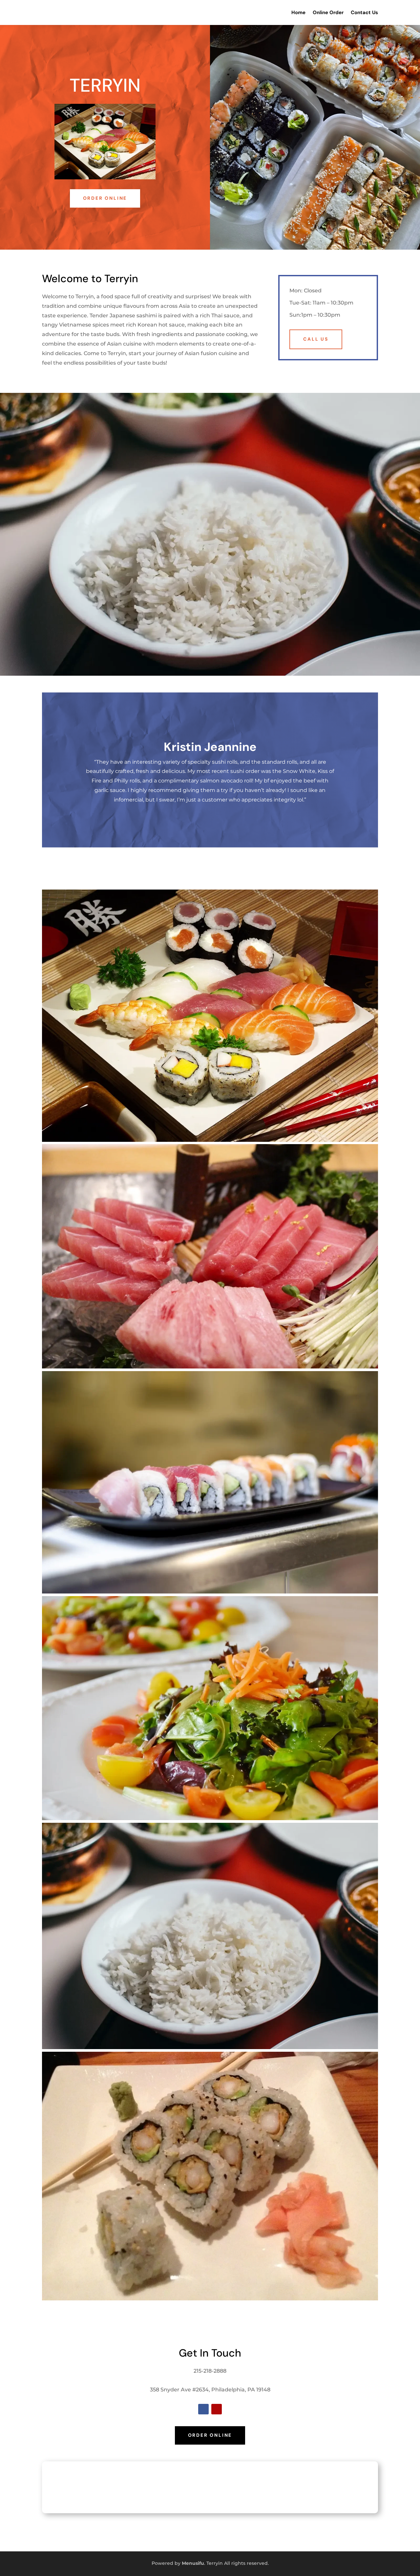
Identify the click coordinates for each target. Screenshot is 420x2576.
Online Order (328, 12)
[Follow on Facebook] (203, 2409)
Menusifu (193, 2563)
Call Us (316, 339)
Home (298, 12)
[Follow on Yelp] (217, 2409)
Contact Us (364, 12)
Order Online (105, 198)
